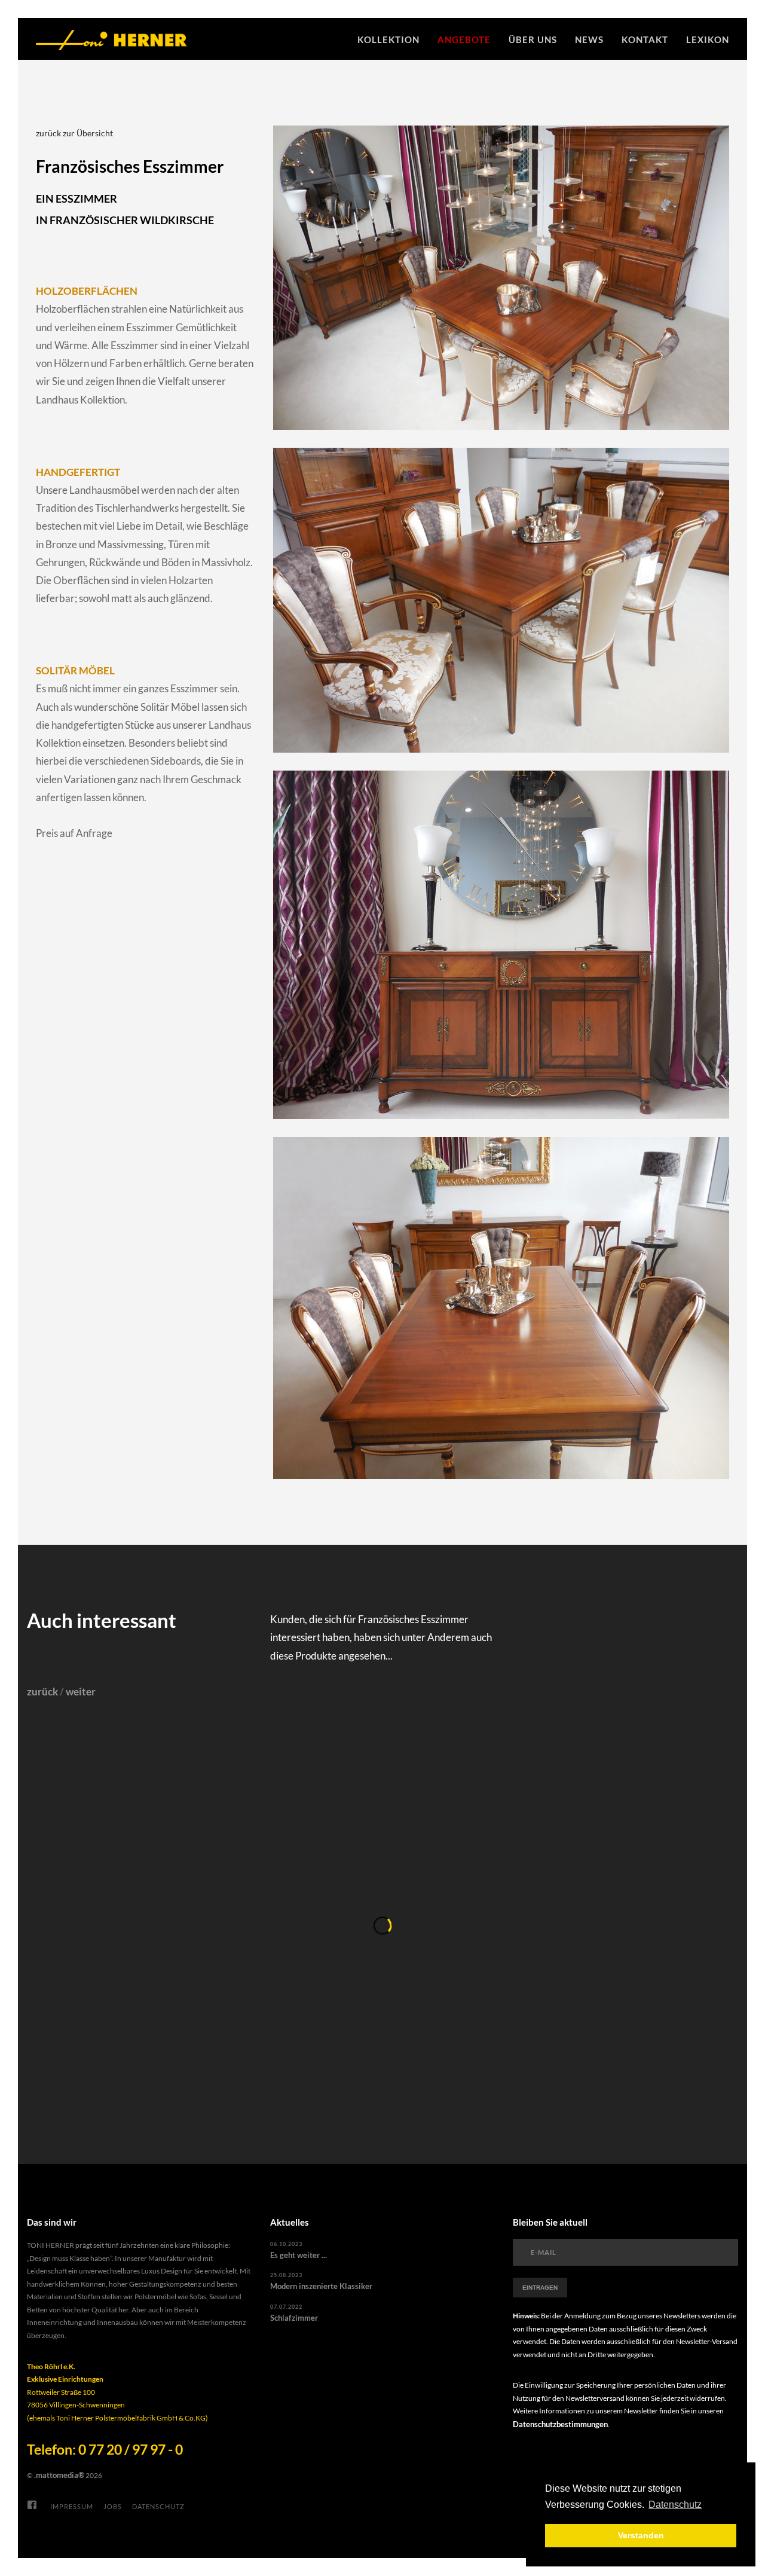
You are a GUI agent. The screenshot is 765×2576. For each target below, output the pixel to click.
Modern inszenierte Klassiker (321, 2286)
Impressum (72, 2506)
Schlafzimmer (294, 2318)
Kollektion (388, 39)
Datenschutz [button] (675, 2505)
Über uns (533, 39)
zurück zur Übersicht (74, 133)
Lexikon (708, 39)
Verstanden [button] (641, 2535)
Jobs (113, 2506)
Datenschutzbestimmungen (560, 2424)
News (589, 39)
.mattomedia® (59, 2475)
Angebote (464, 39)
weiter (81, 1692)
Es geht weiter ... (299, 2255)
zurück (42, 1692)
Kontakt (645, 39)
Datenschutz (158, 2506)
